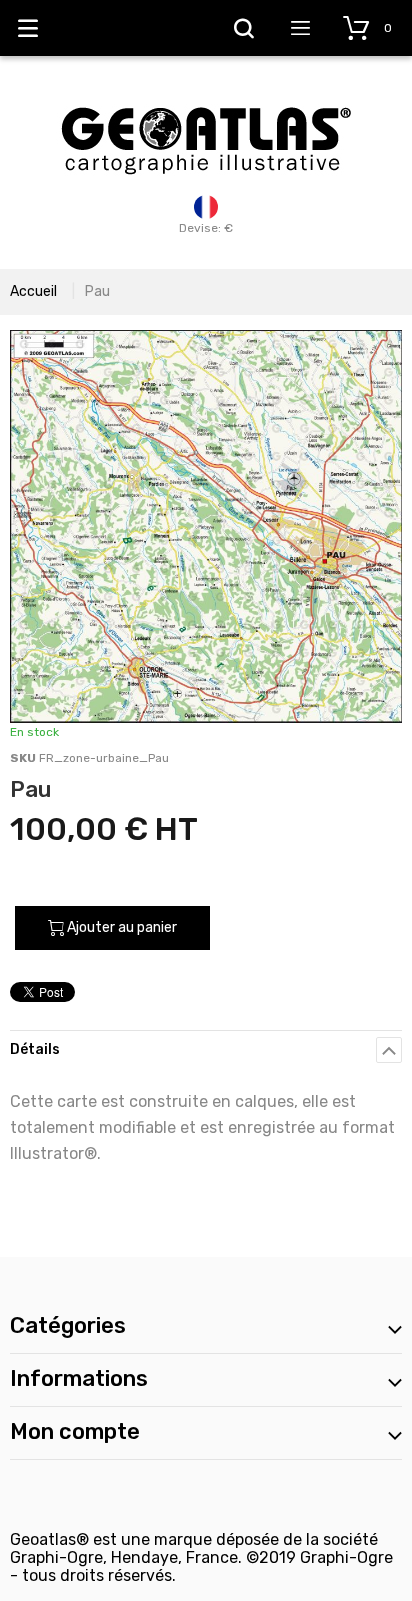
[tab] (206, 1049)
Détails (35, 1049)
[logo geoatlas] (206, 97)
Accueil (33, 291)
